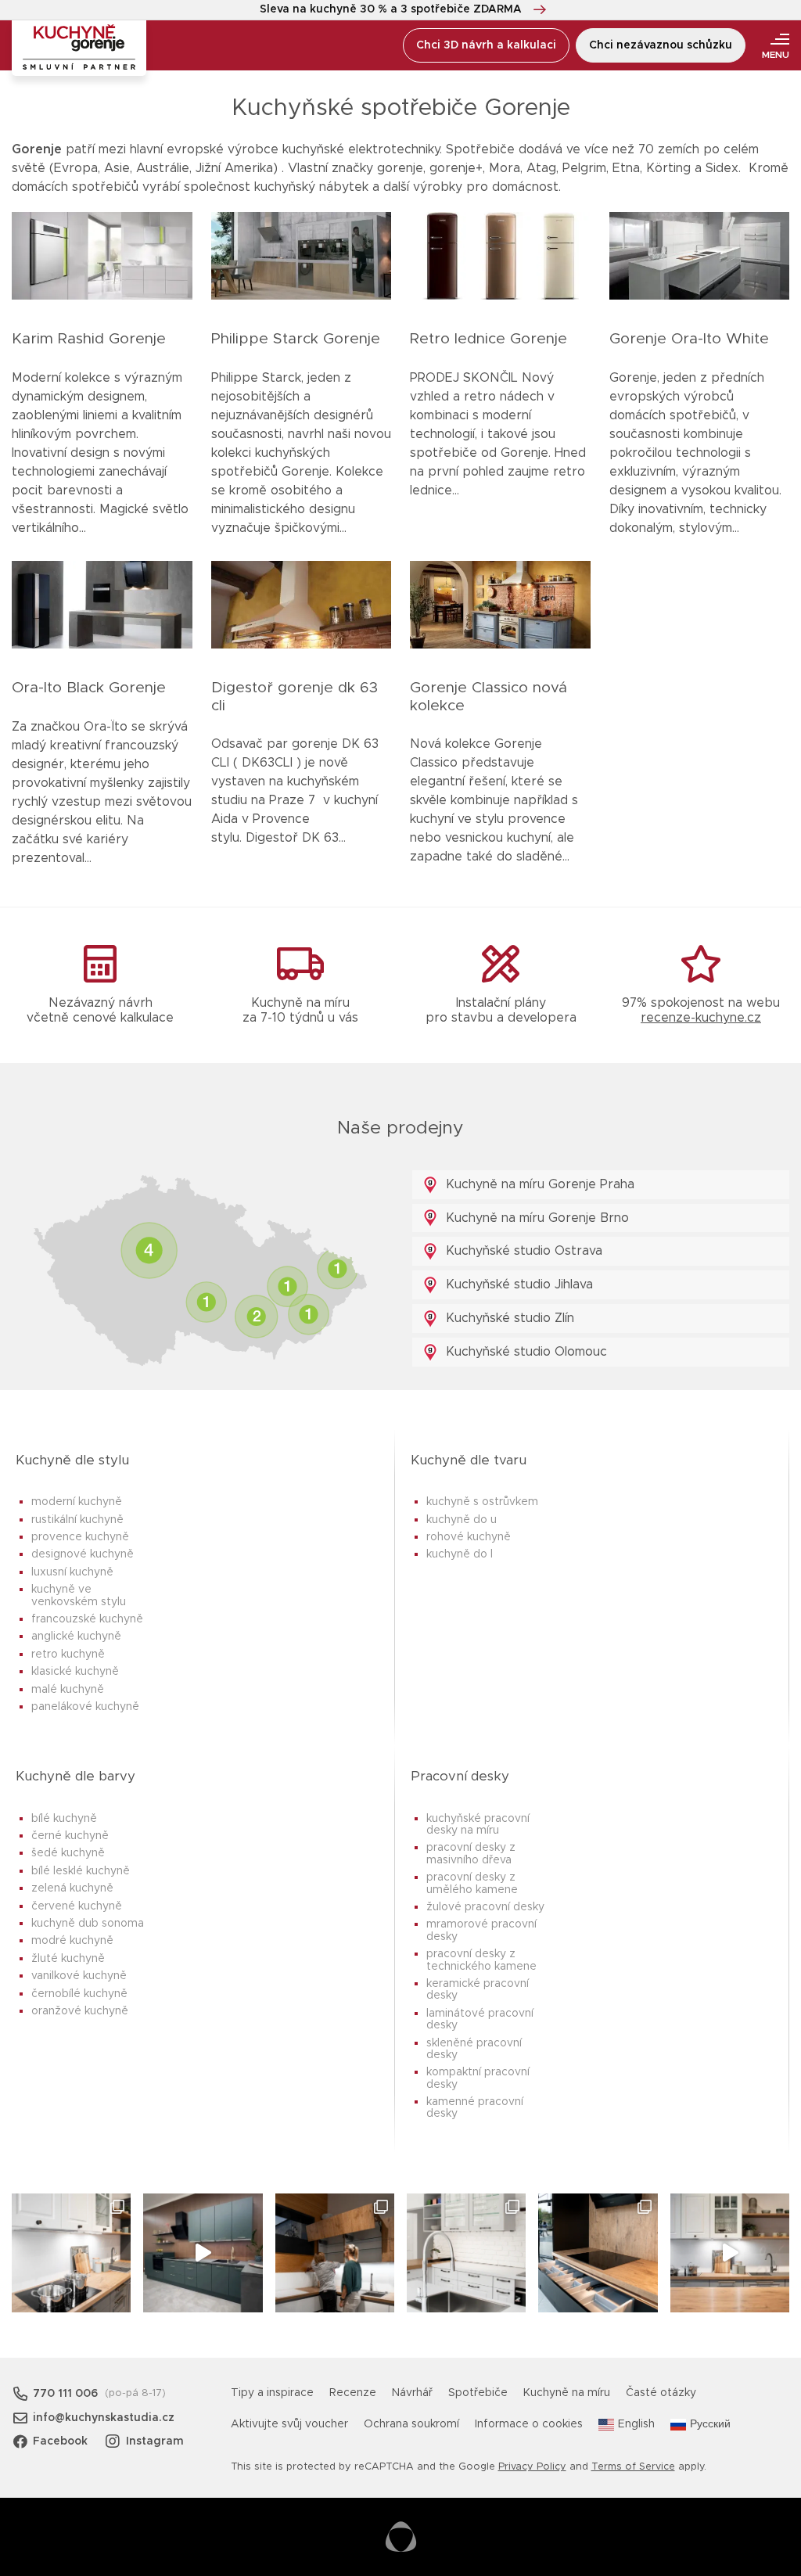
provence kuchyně (80, 1537)
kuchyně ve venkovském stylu (79, 1595)
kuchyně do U (462, 1520)
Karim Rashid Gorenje (89, 339)
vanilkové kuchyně (79, 1976)
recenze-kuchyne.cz (701, 1018)
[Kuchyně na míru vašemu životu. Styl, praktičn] (598, 2253)
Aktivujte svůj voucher (289, 2424)
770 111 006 (65, 2394)
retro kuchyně (68, 1654)
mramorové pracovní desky (481, 1930)
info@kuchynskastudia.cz (104, 2418)
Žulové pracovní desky (485, 1907)
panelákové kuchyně (85, 1707)
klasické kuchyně (75, 1672)
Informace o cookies (529, 2424)
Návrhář (412, 2393)
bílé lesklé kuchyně (81, 1871)
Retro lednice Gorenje (489, 339)
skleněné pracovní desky (474, 2049)
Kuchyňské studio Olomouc (524, 1352)
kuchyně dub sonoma (88, 1924)
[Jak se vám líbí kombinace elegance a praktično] (466, 2253)
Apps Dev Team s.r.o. (401, 2537)
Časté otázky (661, 2393)
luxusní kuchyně (72, 1572)
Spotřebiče (478, 2393)
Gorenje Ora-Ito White (689, 339)
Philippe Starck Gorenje (296, 339)
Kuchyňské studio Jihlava (517, 1284)
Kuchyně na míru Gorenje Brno (535, 1218)
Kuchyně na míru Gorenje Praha (538, 1184)
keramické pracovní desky (478, 1990)
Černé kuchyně (70, 1836)
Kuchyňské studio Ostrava (522, 1251)
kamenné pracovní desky (475, 2108)
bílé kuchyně (64, 1819)
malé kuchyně (68, 1690)
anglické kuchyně (76, 1636)
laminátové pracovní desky (480, 2019)
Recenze (353, 2393)
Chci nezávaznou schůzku (661, 45)
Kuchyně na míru (567, 2393)
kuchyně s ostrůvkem (482, 1502)
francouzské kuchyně (87, 1619)
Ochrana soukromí (411, 2424)
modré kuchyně (72, 1941)
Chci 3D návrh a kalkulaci (486, 45)
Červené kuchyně (77, 1906)
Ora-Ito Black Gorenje (89, 688)
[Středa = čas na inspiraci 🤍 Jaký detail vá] (730, 2253)
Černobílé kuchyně (79, 1994)
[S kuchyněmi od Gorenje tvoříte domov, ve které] (335, 2253)
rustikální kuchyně (77, 1520)
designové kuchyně (83, 1554)
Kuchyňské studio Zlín (508, 1318)
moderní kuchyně (77, 1502)
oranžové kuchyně (80, 2011)
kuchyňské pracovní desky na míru (478, 1825)
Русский (710, 2424)
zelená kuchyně (72, 1888)
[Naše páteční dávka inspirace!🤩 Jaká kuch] (203, 2253)
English (636, 2424)
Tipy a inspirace (272, 2393)
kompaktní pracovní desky (478, 2078)
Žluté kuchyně (68, 1959)
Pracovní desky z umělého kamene (472, 1883)
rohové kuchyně (469, 1537)
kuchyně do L (460, 1554)
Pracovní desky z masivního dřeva (471, 1854)
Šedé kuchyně (68, 1853)
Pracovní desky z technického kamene (481, 1960)
